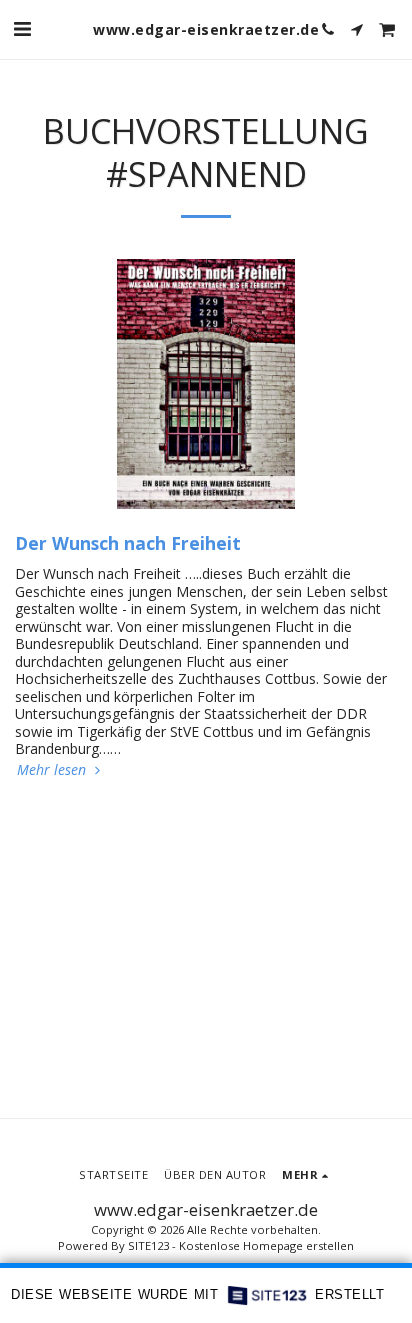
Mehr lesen (53, 770)
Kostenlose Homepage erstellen (266, 1245)
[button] (22, 28)
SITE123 (148, 1245)
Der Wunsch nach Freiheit (128, 543)
